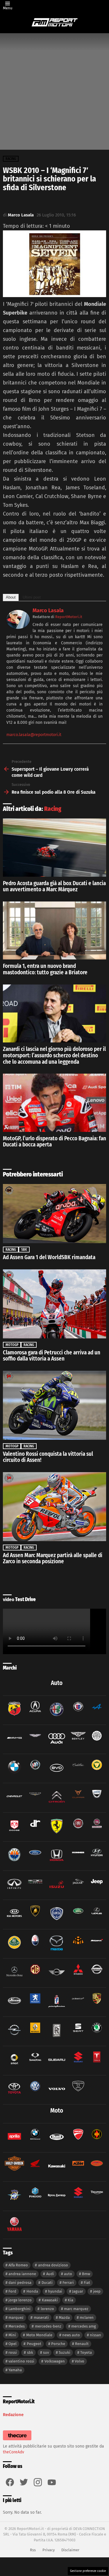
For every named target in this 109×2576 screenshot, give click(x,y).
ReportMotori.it (69, 617)
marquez (16, 2317)
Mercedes (17, 2326)
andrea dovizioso (53, 2265)
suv (46, 2352)
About (11, 597)
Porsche (58, 2344)
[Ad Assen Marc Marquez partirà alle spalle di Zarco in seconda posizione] (54, 1507)
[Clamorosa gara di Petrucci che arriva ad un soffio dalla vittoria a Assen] (54, 1304)
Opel (12, 2344)
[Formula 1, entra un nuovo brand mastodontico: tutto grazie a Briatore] (54, 930)
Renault (82, 2344)
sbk (30, 2352)
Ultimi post (32, 597)
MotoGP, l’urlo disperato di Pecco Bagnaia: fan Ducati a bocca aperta (54, 1142)
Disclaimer (70, 2550)
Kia (70, 2300)
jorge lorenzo (20, 2300)
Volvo (79, 2361)
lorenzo (47, 2309)
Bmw (86, 2274)
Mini (12, 2335)
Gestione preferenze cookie (88, 2571)
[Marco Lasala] (18, 627)
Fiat (87, 2283)
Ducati (47, 2283)
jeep (97, 2291)
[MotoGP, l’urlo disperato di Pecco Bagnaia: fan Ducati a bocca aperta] (54, 1103)
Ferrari (68, 2283)
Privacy (49, 2550)
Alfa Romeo (18, 2265)
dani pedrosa (20, 2283)
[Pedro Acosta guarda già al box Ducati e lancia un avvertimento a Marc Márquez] (54, 847)
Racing (53, 809)
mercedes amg (84, 2326)
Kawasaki (50, 2300)
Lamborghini (19, 2309)
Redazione (13, 2415)
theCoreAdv (14, 2452)
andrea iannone (22, 2274)
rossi (13, 2352)
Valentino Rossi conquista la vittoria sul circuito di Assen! (48, 1457)
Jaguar (78, 2291)
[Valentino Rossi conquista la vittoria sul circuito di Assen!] (54, 1405)
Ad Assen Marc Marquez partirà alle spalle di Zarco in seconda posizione (53, 1558)
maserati (41, 2317)
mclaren (87, 2317)
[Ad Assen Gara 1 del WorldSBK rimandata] (54, 1214)
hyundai (55, 2291)
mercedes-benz (48, 2326)
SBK (24, 1250)
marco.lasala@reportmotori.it (34, 735)
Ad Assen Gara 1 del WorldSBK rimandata (49, 1257)
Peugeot (34, 2344)
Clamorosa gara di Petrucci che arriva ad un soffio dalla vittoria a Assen (52, 1356)
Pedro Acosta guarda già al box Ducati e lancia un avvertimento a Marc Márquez (54, 886)
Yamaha (15, 2370)
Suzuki (65, 2352)
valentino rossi (21, 2361)
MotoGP (12, 1345)
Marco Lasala (48, 611)
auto (68, 2274)
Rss (33, 2550)
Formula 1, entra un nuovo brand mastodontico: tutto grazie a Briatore (45, 969)
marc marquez (76, 2309)
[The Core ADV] (17, 2440)
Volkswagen (55, 2361)
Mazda (64, 2317)
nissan (95, 2335)
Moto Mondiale (39, 2335)
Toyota (86, 2352)
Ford (12, 2291)
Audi (50, 2274)
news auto (71, 2335)
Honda (32, 2291)
